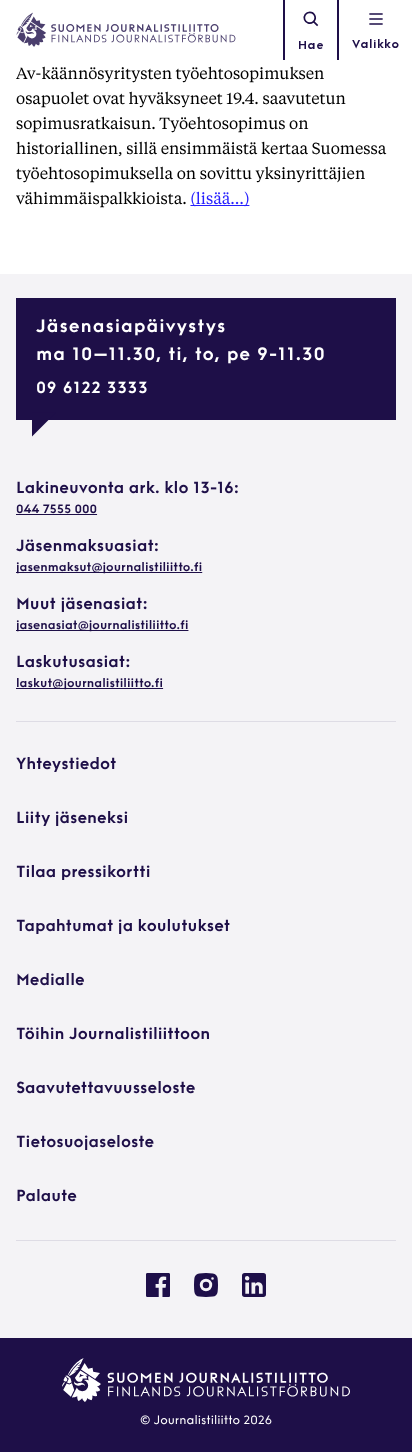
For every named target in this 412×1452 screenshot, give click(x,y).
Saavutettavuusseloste (105, 1089)
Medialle (50, 981)
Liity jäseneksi (72, 819)
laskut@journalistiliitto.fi (89, 684)
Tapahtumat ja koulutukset (123, 927)
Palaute (46, 1197)
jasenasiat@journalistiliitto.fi (102, 626)
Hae (311, 46)
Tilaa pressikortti (83, 873)
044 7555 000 (56, 510)
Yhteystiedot (66, 765)
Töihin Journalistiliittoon (113, 1035)
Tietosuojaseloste (85, 1143)
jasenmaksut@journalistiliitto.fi (109, 568)
